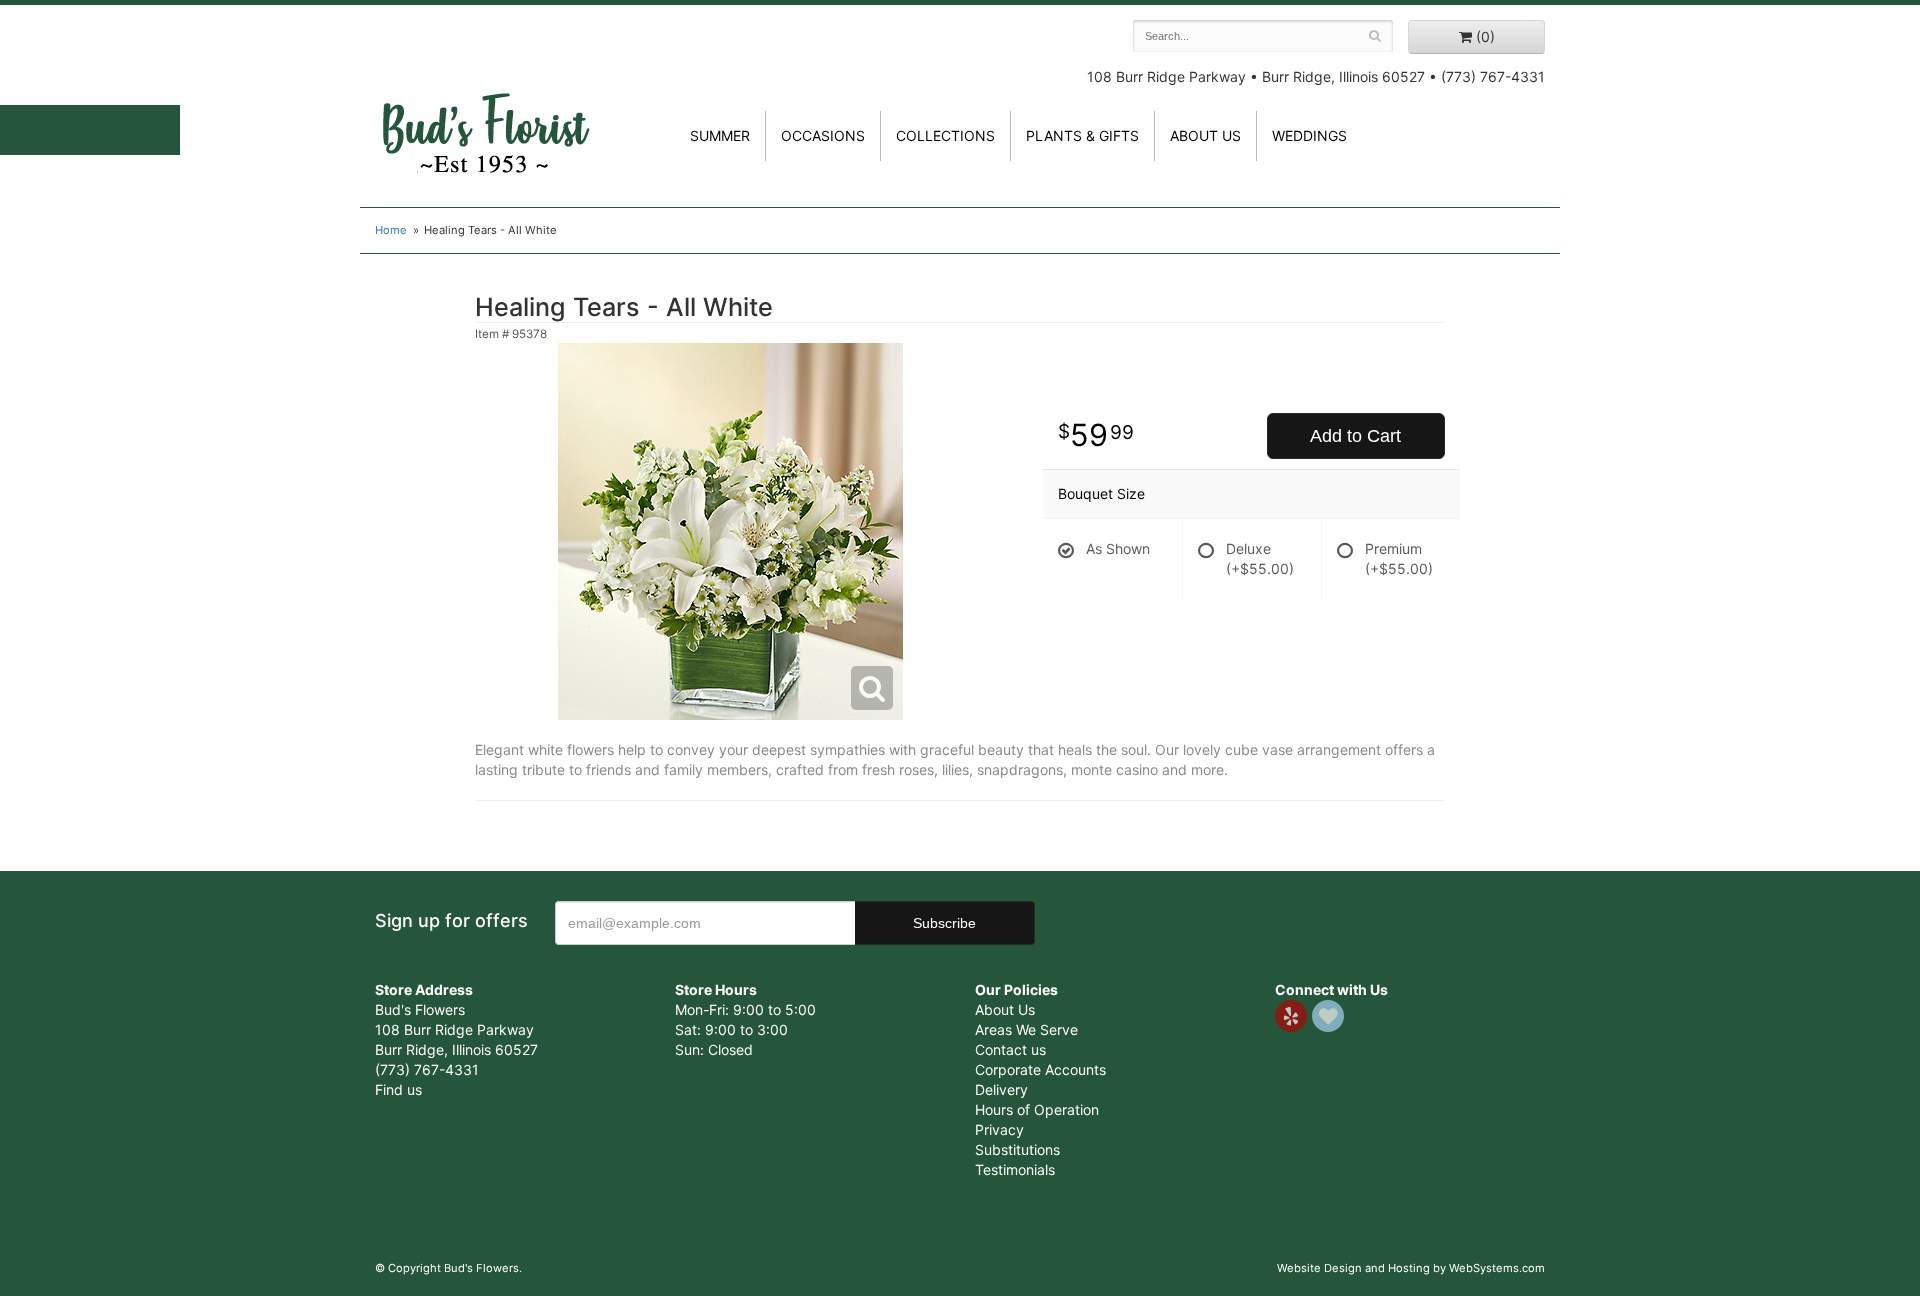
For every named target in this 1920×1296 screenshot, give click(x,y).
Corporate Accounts (1040, 1069)
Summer (720, 135)
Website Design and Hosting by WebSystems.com (1411, 1268)
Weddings (1309, 135)
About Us (1005, 1009)
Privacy (999, 1129)
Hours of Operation (1037, 1109)
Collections (945, 135)
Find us (398, 1089)
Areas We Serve (1026, 1029)
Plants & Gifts (1082, 135)
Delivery (1001, 1089)
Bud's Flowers (485, 109)
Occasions (823, 135)
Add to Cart (1355, 436)
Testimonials (1015, 1169)
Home (391, 230)
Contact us (1010, 1049)
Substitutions (1017, 1149)
